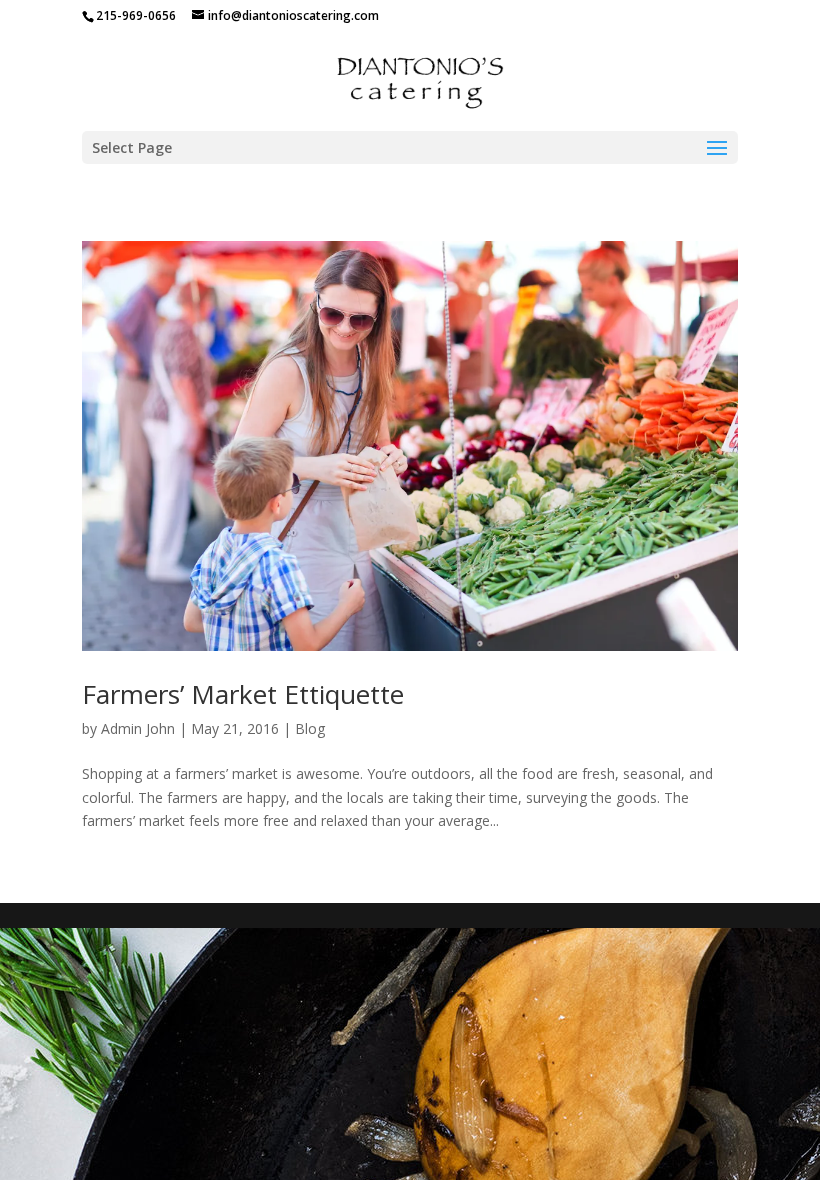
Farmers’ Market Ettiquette (243, 694)
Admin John (138, 728)
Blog (310, 728)
